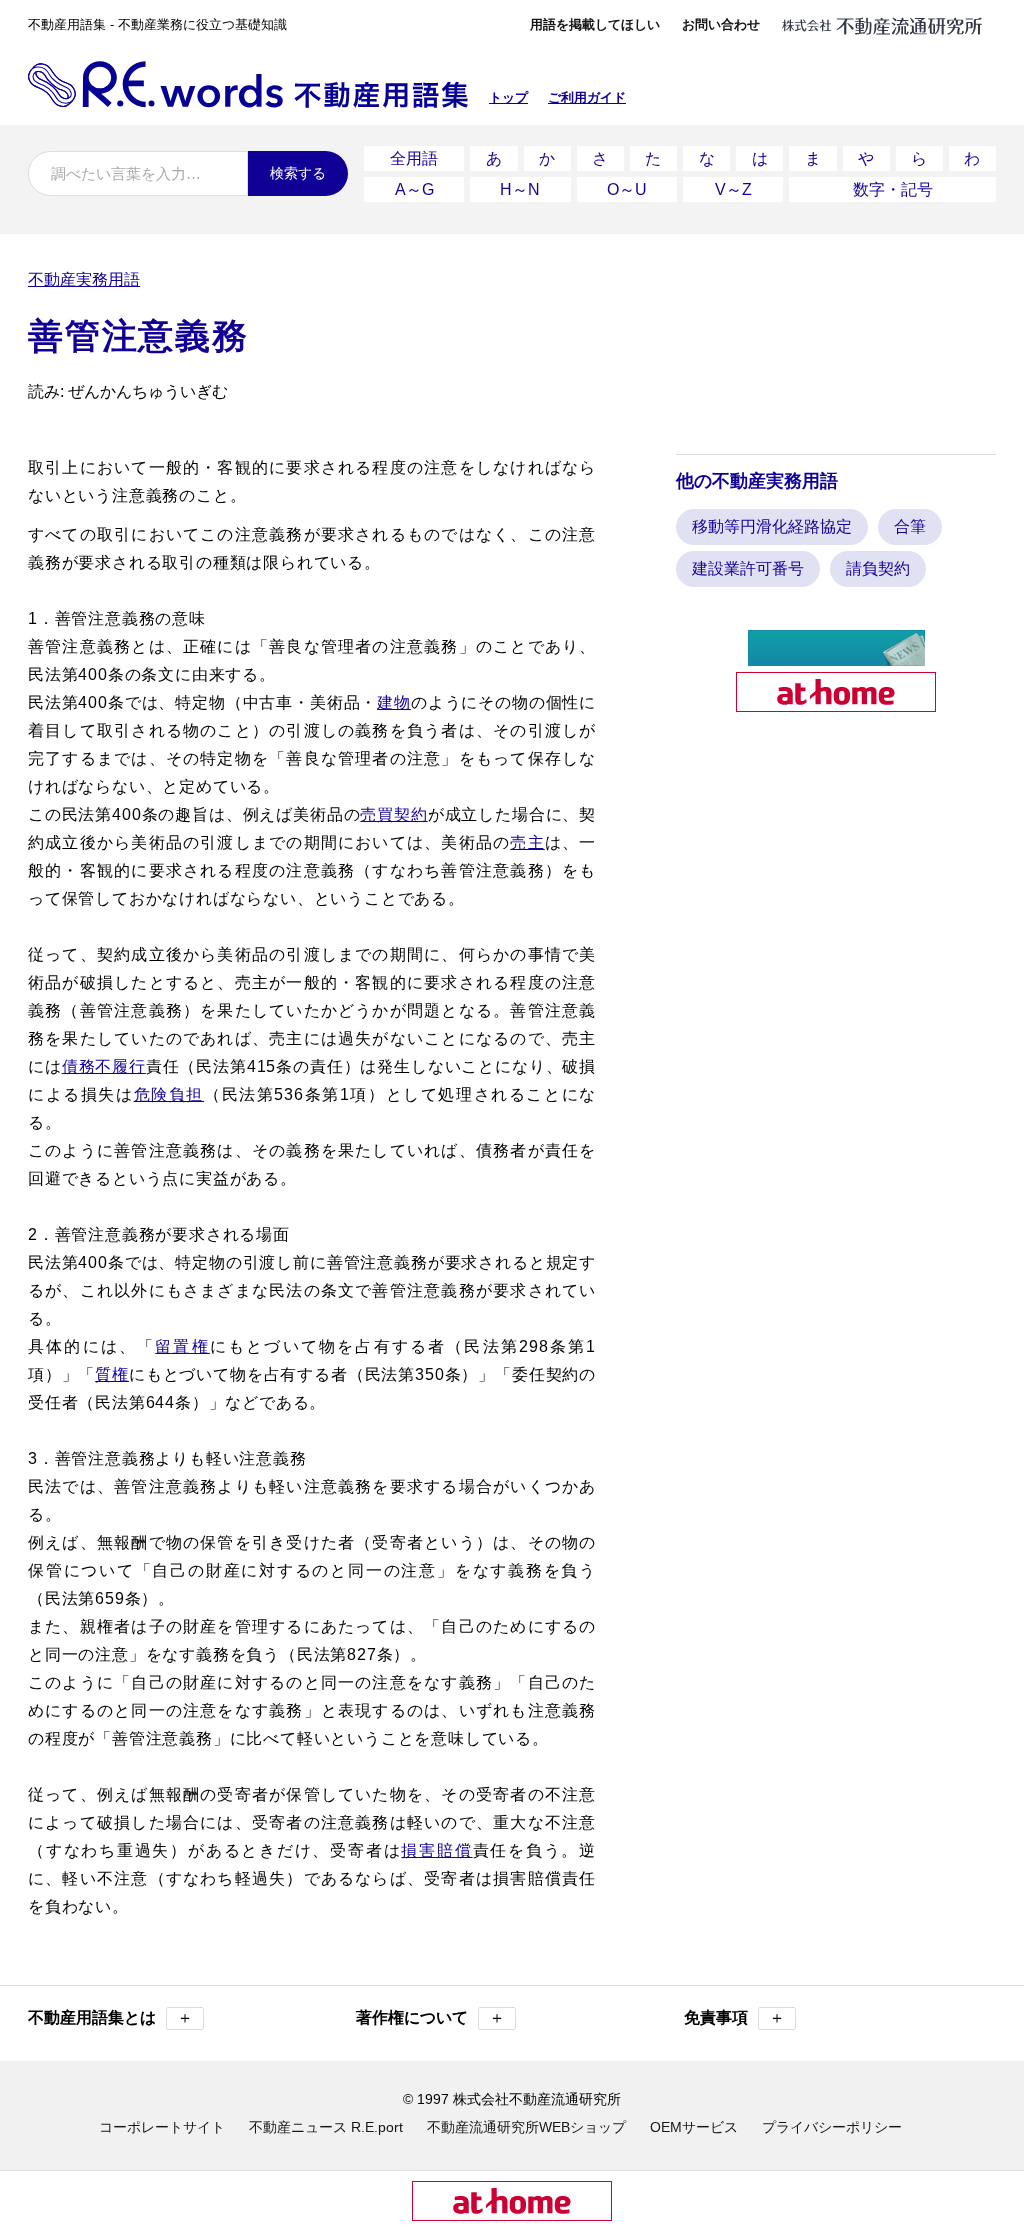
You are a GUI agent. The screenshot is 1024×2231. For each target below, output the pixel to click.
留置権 (182, 1346)
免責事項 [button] (734, 2017)
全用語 (414, 158)
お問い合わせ (721, 24)
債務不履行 (104, 1066)
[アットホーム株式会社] (836, 703)
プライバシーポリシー (832, 2127)
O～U (627, 189)
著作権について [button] (430, 2017)
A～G (414, 189)
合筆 (910, 526)
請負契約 (878, 568)
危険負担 (169, 1094)
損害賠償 (436, 1850)
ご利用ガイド (587, 97)
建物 (394, 702)
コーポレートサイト (162, 2127)
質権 (112, 1374)
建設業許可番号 (748, 568)
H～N (520, 189)
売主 (527, 842)
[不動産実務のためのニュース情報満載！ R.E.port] (836, 657)
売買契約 (393, 814)
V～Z (733, 189)
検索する (298, 173)
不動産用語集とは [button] (110, 2017)
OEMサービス (694, 2127)
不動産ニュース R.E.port (326, 2127)
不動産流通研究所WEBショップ (526, 2127)
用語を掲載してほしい (595, 24)
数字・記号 (893, 189)
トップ (508, 97)
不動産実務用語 (84, 279)
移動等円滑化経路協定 (772, 526)
